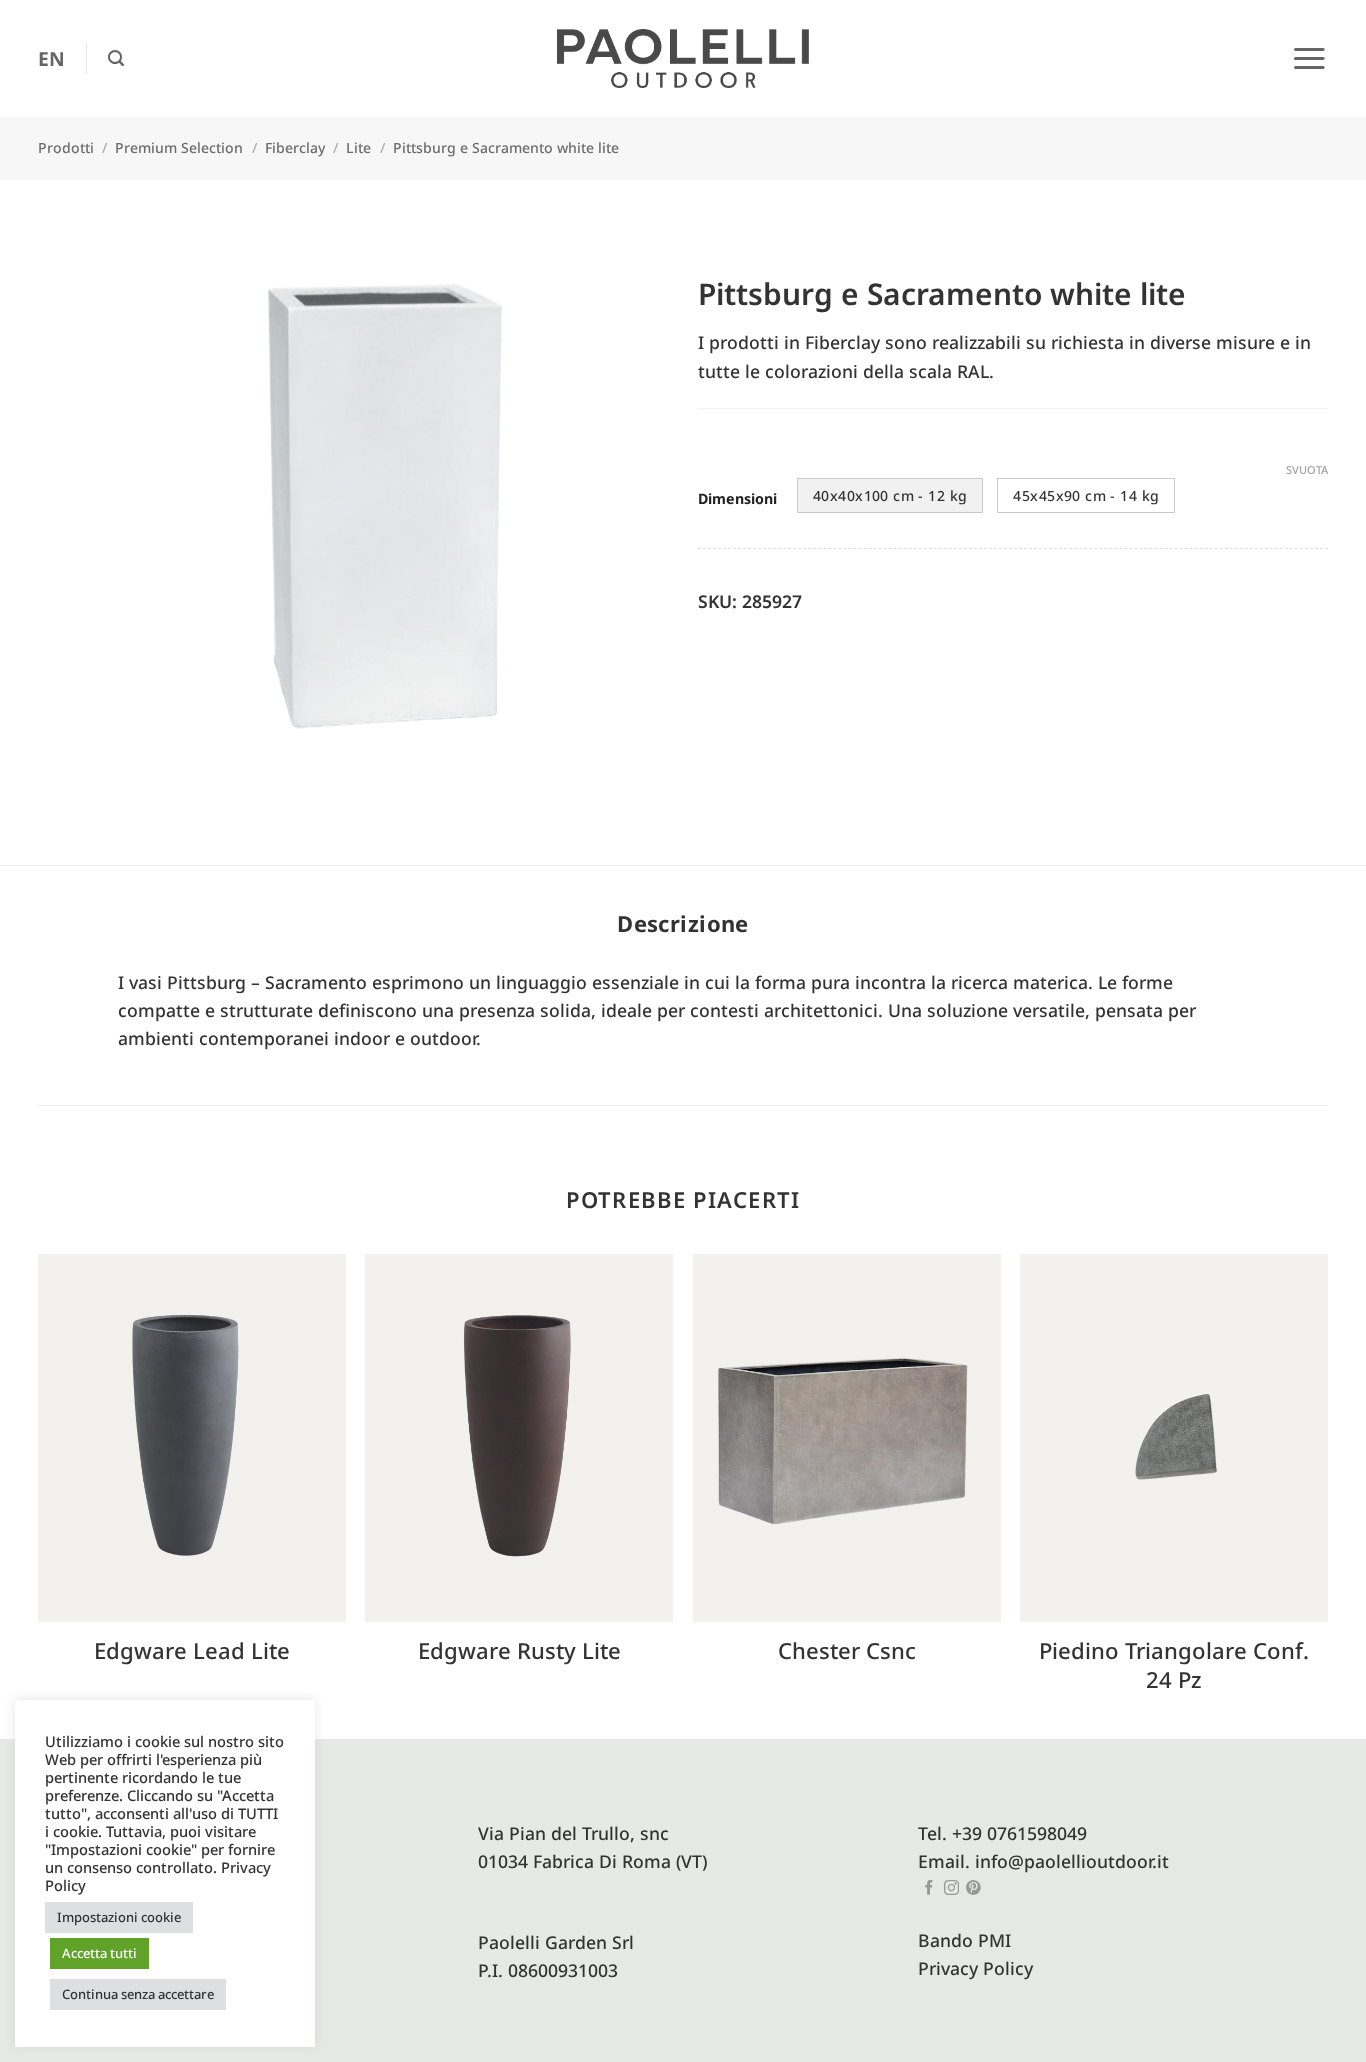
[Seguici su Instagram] (951, 1889)
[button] (116, 58)
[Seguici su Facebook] (929, 1889)
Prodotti (66, 147)
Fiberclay (295, 147)
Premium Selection (179, 147)
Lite (358, 147)
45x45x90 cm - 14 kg (1086, 495)
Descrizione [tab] (683, 923)
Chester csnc (847, 1650)
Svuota (1307, 470)
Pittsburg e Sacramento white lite (506, 147)
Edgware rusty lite (519, 1650)
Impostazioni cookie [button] (119, 1917)
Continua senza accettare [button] (138, 1994)
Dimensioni (737, 499)
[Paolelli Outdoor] (683, 59)
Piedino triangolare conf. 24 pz (1174, 1664)
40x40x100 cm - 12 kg (890, 495)
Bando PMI (964, 1940)
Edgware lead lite (192, 1650)
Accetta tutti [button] (99, 1953)
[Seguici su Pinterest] (973, 1889)
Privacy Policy (975, 1968)
